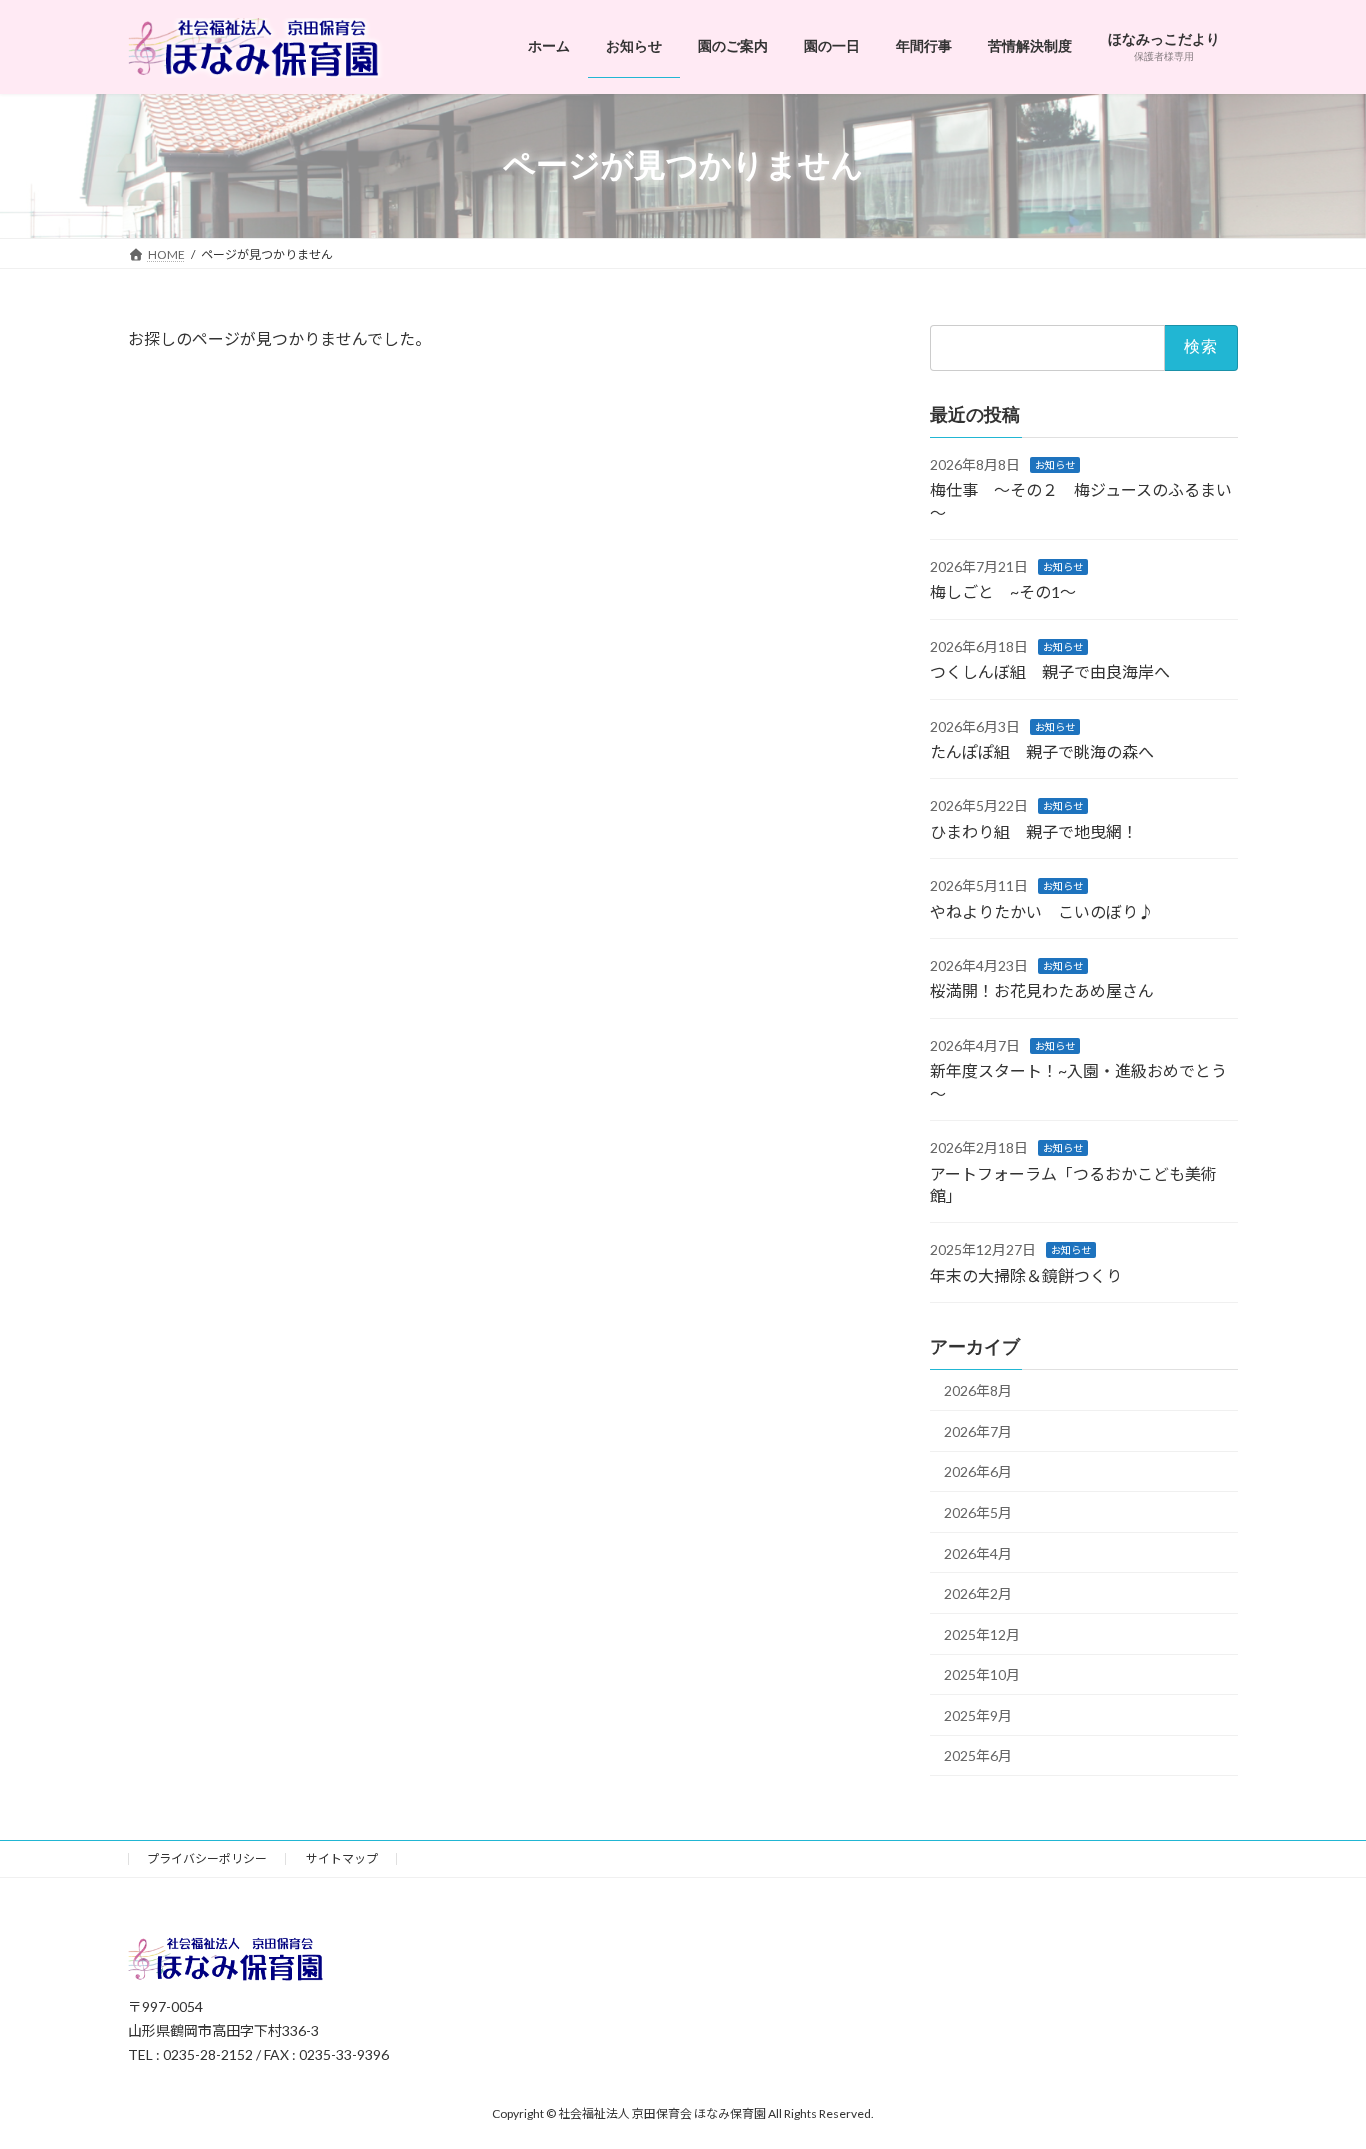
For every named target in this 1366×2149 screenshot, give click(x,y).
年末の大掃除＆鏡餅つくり (1026, 1274)
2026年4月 (978, 1552)
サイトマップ (342, 1858)
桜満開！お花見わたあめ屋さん (1042, 990)
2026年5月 (978, 1512)
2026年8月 (978, 1390)
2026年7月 (978, 1430)
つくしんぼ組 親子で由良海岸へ (1050, 671)
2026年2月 (978, 1593)
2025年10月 (982, 1674)
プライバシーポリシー (207, 1858)
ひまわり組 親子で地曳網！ (1034, 830)
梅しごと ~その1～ (1003, 591)
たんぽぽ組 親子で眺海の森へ (1042, 751)
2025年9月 (978, 1714)
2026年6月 (978, 1471)
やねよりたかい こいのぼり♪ (1042, 910)
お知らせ (1055, 464)
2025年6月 (978, 1755)
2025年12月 (982, 1633)
